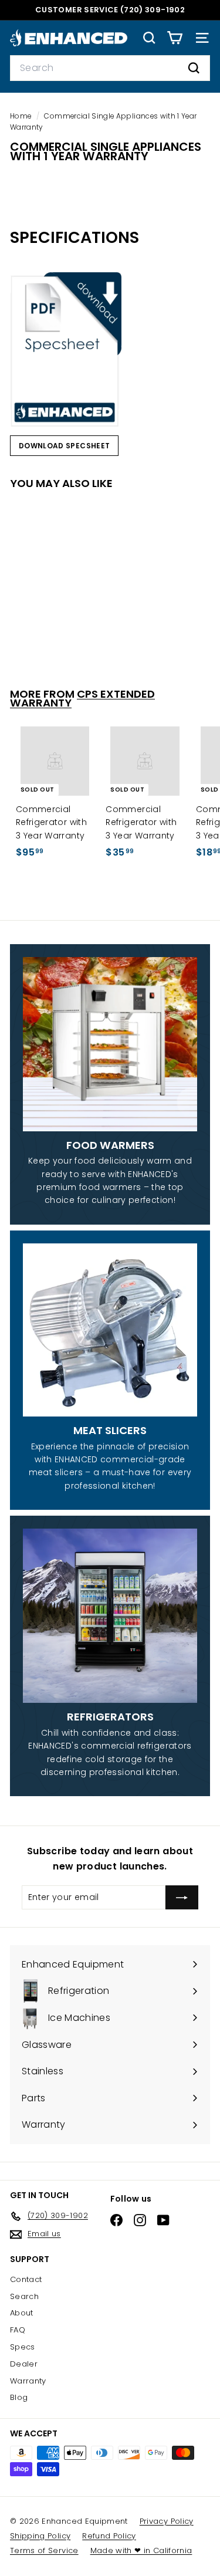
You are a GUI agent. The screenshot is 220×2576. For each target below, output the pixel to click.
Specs (23, 2347)
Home (22, 116)
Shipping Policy (40, 2536)
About (22, 2313)
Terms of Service (44, 2550)
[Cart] (175, 38)
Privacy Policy (167, 2521)
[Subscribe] (182, 1897)
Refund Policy (109, 2536)
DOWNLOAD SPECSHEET (64, 446)
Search (24, 2296)
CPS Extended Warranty (82, 698)
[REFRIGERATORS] (110, 1616)
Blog (19, 2397)
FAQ (18, 2330)
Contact (26, 2279)
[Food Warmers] (110, 1044)
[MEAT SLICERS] (110, 1330)
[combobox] (110, 68)
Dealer (24, 2364)
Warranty (28, 2381)
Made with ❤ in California (141, 2550)
